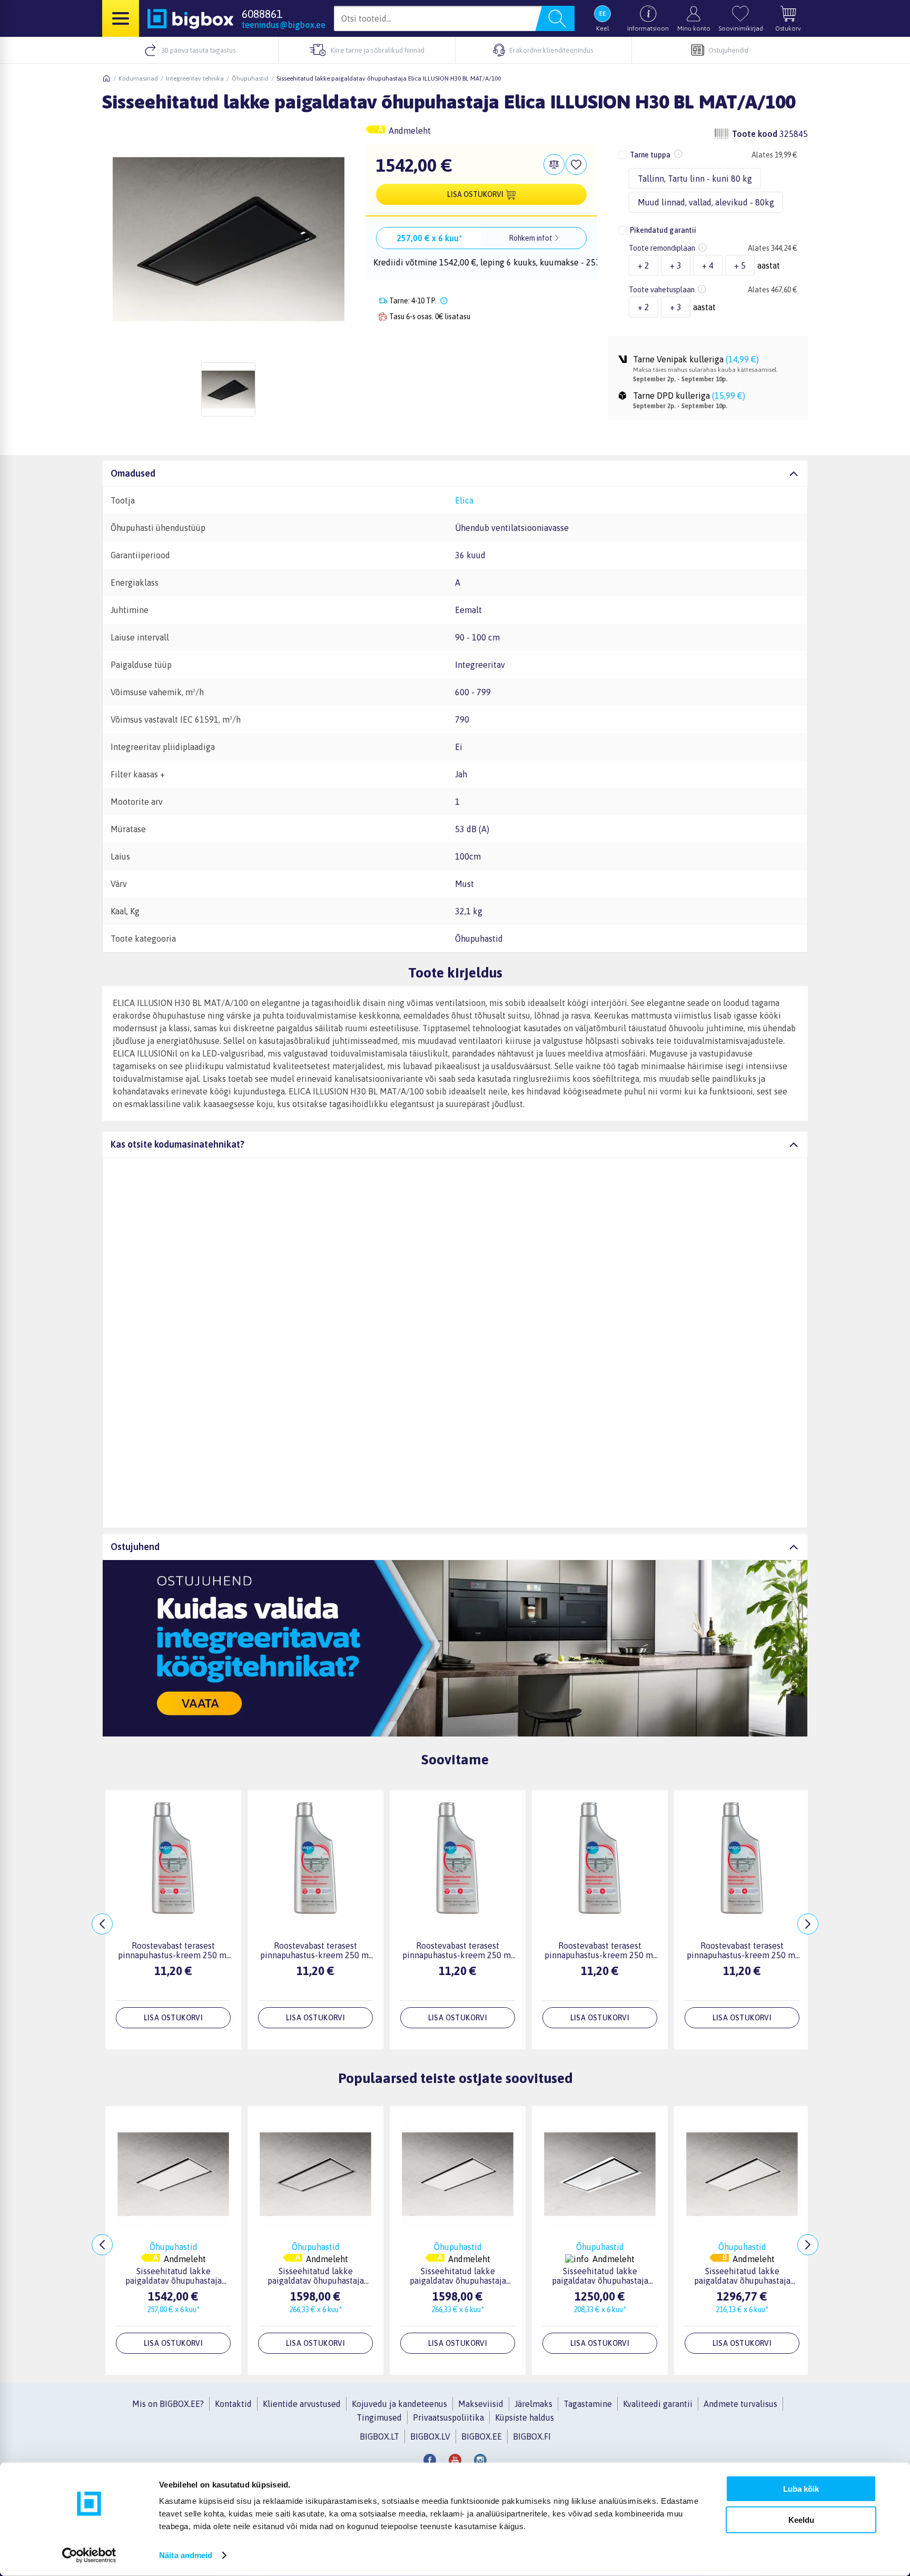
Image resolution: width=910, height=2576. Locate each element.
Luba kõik (801, 2489)
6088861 (262, 14)
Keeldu (801, 2519)
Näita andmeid (186, 2555)
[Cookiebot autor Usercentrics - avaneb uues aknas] (89, 2555)
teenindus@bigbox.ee (284, 25)
